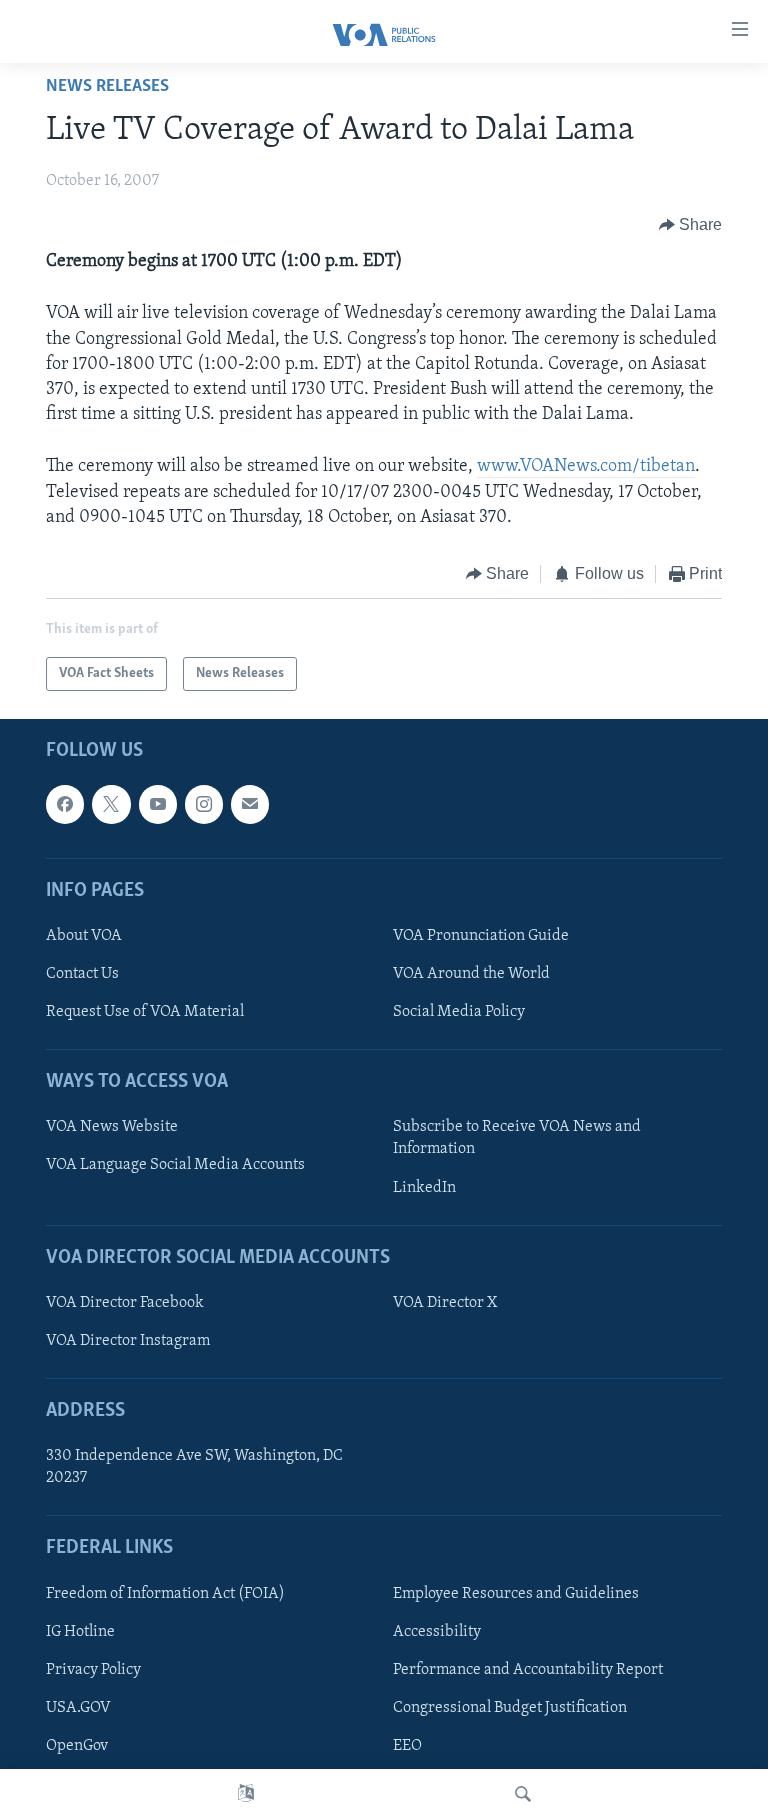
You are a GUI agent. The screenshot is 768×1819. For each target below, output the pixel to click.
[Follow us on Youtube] (158, 805)
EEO (407, 1746)
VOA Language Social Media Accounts (175, 1166)
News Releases (107, 87)
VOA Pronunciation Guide (481, 936)
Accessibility (437, 1632)
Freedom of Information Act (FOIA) (165, 1594)
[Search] (523, 1794)
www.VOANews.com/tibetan (586, 467)
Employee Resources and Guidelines (516, 1594)
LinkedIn (424, 1188)
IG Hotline (80, 1632)
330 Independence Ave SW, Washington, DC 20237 (194, 1468)
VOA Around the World (471, 974)
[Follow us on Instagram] (204, 805)
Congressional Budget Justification (510, 1708)
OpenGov (77, 1746)
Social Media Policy (459, 1012)
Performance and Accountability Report (528, 1670)
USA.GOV (78, 1708)
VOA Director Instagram (128, 1341)
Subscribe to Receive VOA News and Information (517, 1139)
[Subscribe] (250, 805)
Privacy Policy (93, 1670)
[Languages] (246, 1794)
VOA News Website (112, 1128)
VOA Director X (445, 1303)
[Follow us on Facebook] (65, 805)
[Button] (691, 225)
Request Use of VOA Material (145, 1012)
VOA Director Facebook (125, 1303)
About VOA (84, 936)
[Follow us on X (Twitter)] (111, 805)
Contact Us (82, 974)
